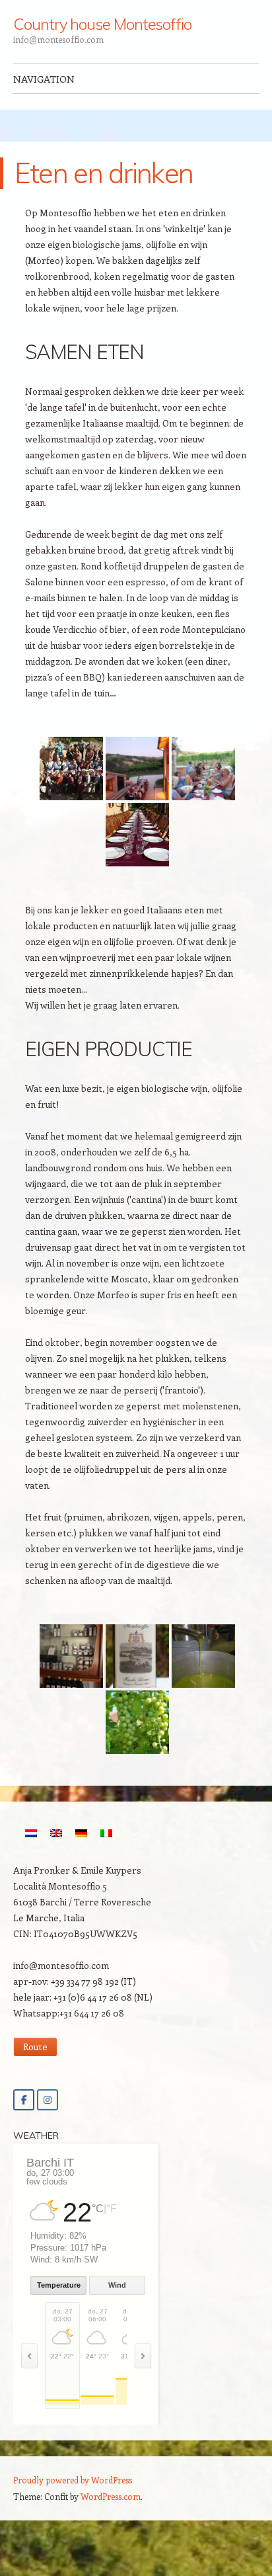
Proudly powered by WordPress (73, 2480)
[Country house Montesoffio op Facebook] (24, 2100)
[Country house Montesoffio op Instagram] (48, 2100)
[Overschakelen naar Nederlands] (31, 1833)
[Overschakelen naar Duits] (81, 1833)
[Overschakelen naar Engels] (56, 1833)
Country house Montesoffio (102, 24)
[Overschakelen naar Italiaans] (106, 1833)
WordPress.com (111, 2496)
